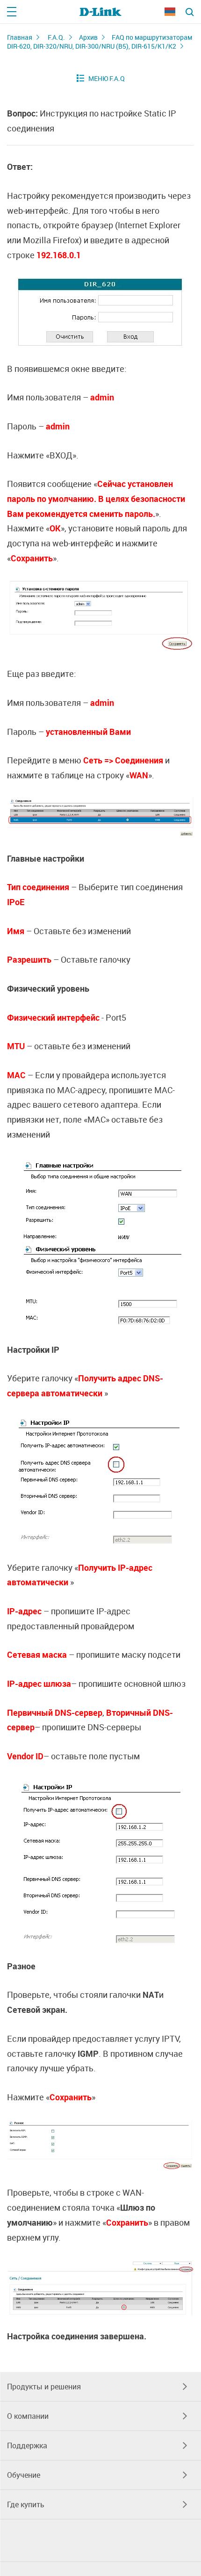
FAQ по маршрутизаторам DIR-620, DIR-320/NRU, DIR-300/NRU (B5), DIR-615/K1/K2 (100, 42)
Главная (20, 37)
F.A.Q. (56, 37)
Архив (88, 37)
